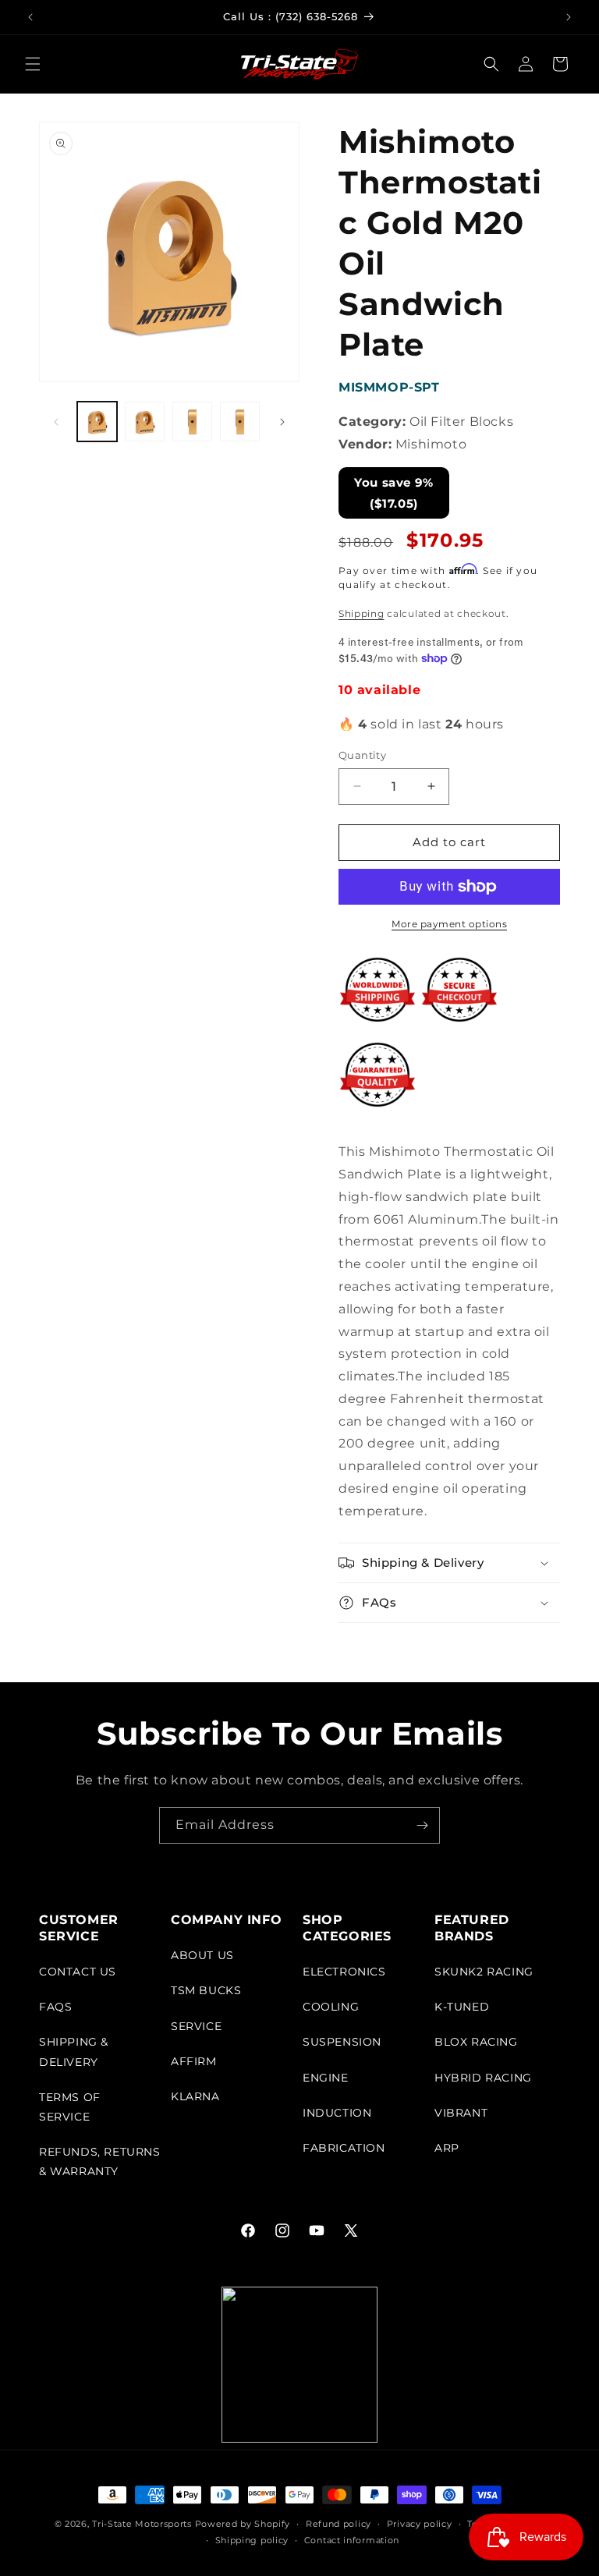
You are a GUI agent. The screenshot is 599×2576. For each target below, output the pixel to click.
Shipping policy (252, 2540)
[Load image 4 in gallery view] (240, 422)
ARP (447, 2148)
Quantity (362, 755)
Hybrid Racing (483, 2078)
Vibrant (461, 2113)
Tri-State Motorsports (142, 2524)
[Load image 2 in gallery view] (145, 422)
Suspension (342, 2042)
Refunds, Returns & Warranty (100, 2161)
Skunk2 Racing (484, 1972)
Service (196, 2026)
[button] (33, 64)
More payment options (449, 924)
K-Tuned (462, 2007)
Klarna (195, 2096)
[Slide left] (56, 422)
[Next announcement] (569, 17)
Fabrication (344, 2148)
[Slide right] (282, 422)
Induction (337, 2113)
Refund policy (338, 2524)
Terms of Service (70, 2107)
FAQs (55, 2007)
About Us (202, 1955)
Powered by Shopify (243, 2524)
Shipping (362, 613)
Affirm (194, 2061)
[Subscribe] (422, 1825)
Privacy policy (420, 2524)
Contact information (352, 2540)
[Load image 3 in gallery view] (192, 422)
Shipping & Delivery (74, 2052)
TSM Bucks (206, 1990)
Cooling (331, 2007)
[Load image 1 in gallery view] (97, 422)
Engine (326, 2078)
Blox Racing (476, 2042)
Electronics (344, 1972)
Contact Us (78, 1972)
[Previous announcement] (30, 17)
